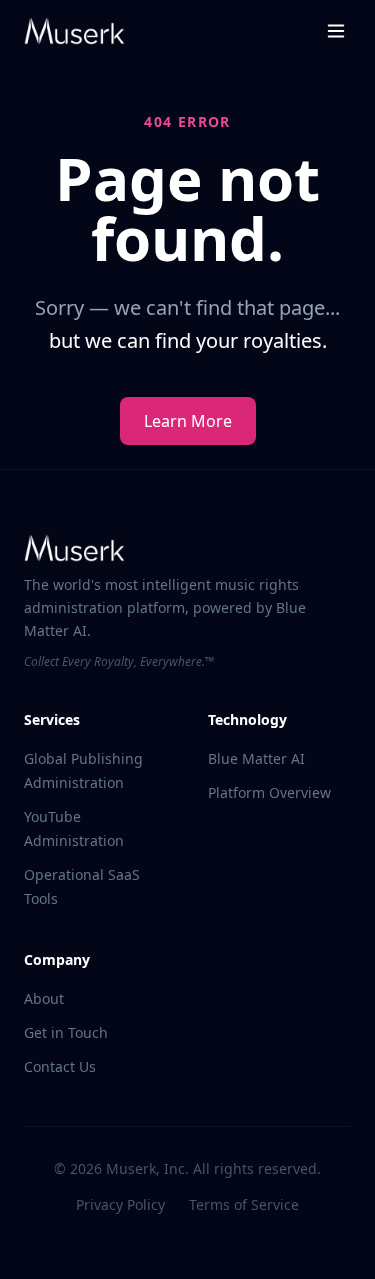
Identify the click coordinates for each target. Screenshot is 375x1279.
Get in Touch (66, 1032)
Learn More (188, 421)
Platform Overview (269, 792)
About (44, 998)
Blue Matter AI (256, 758)
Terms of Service (244, 1204)
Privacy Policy (120, 1204)
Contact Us (60, 1066)
